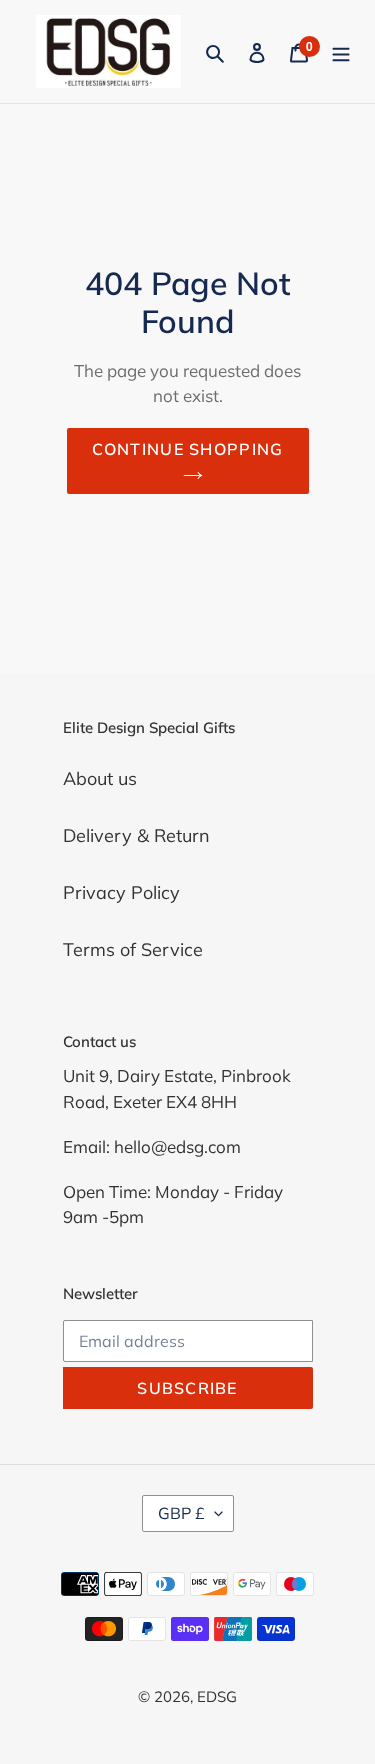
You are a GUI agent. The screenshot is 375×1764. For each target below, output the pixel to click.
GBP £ (181, 1513)
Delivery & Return (136, 835)
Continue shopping (188, 449)
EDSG (217, 1696)
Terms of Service (133, 949)
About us (100, 778)
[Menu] (341, 51)
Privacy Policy (121, 892)
